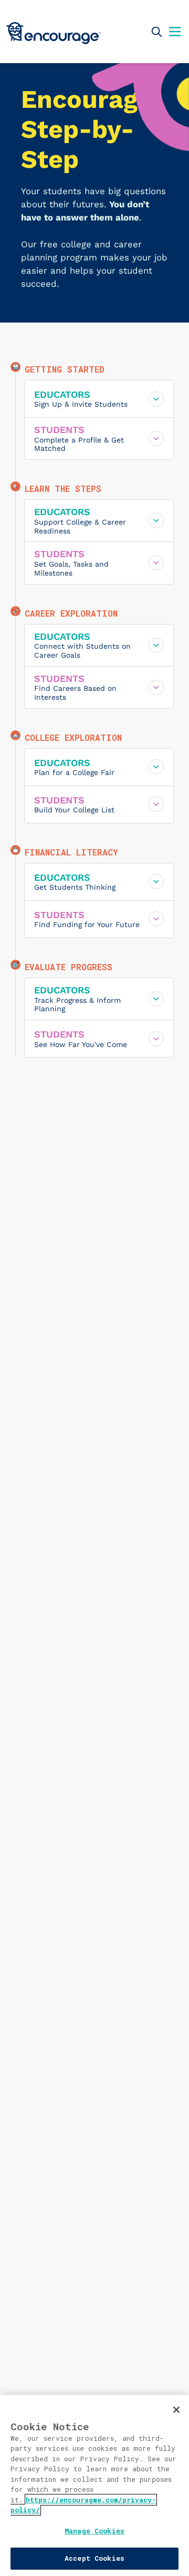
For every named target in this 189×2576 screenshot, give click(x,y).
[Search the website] (156, 32)
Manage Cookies (94, 2531)
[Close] (176, 2410)
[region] (94, 2486)
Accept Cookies (94, 2558)
